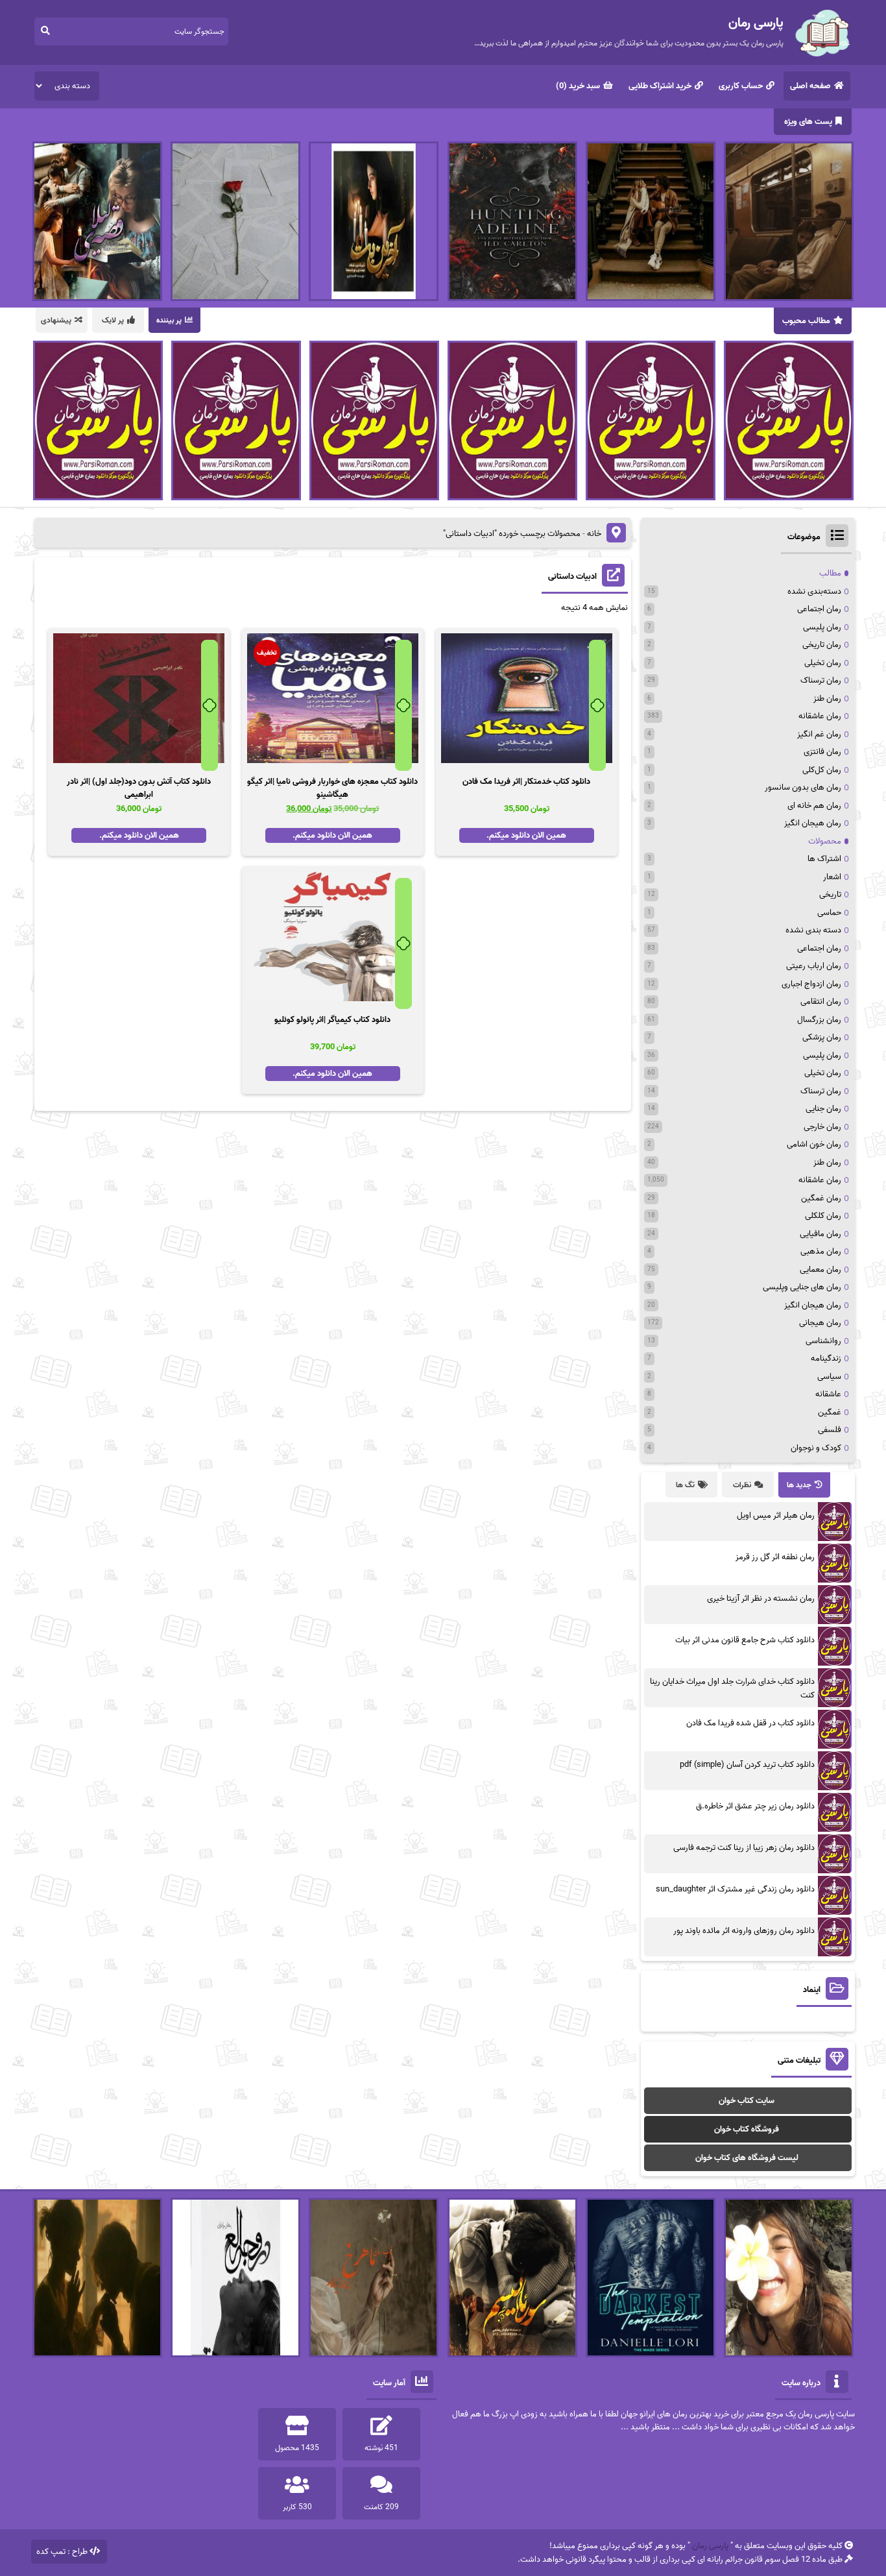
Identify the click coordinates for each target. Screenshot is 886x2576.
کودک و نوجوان (816, 1448)
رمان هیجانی (820, 1323)
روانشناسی (823, 1341)
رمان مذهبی (821, 1251)
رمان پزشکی (822, 1037)
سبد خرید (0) (578, 86)
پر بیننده (169, 320)
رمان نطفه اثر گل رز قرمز (775, 1557)
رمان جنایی (823, 1109)
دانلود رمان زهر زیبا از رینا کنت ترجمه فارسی (744, 1848)
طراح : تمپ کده (62, 2552)
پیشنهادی (56, 320)
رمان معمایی (820, 1270)
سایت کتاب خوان (747, 2101)
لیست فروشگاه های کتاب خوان (747, 2158)
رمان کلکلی (823, 1216)
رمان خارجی (822, 1127)
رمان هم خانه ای (814, 806)
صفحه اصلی (810, 86)
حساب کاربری (741, 86)
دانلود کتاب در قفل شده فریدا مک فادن (750, 1723)
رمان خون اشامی (814, 1144)
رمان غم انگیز (819, 734)
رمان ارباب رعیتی (814, 966)
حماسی (829, 913)
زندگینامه (826, 1358)
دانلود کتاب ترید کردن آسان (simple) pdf (747, 1765)
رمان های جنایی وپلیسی (802, 1287)
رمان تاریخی (822, 645)
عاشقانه (828, 1394)
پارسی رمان (710, 2546)
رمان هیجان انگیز (813, 823)
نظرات (742, 1485)
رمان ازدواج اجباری (811, 984)
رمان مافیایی (820, 1234)
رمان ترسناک (821, 680)
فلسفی (830, 1430)
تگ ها (685, 1485)
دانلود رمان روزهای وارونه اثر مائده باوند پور (744, 1931)
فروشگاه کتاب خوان (747, 2129)
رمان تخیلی (823, 663)
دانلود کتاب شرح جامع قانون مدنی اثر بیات (745, 1640)
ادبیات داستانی (572, 577)
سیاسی (829, 1377)
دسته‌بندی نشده (814, 591)
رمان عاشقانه (820, 716)
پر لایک (113, 320)
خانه (594, 534)
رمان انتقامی (821, 1002)
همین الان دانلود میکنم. (526, 835)
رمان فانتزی (822, 752)
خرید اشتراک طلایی (660, 86)
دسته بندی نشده (813, 930)
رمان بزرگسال (819, 1020)
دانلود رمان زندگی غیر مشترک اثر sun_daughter (735, 1889)
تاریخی (830, 894)
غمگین (830, 1412)
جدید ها (799, 1485)
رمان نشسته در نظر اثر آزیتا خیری (761, 1598)
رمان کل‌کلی (822, 770)
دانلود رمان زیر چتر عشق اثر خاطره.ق (755, 1806)
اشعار (832, 877)
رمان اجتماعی (819, 609)
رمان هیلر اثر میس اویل (776, 1515)
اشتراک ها (824, 859)
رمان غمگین (821, 1198)
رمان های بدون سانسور (803, 787)
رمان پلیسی (822, 627)
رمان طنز (827, 699)
